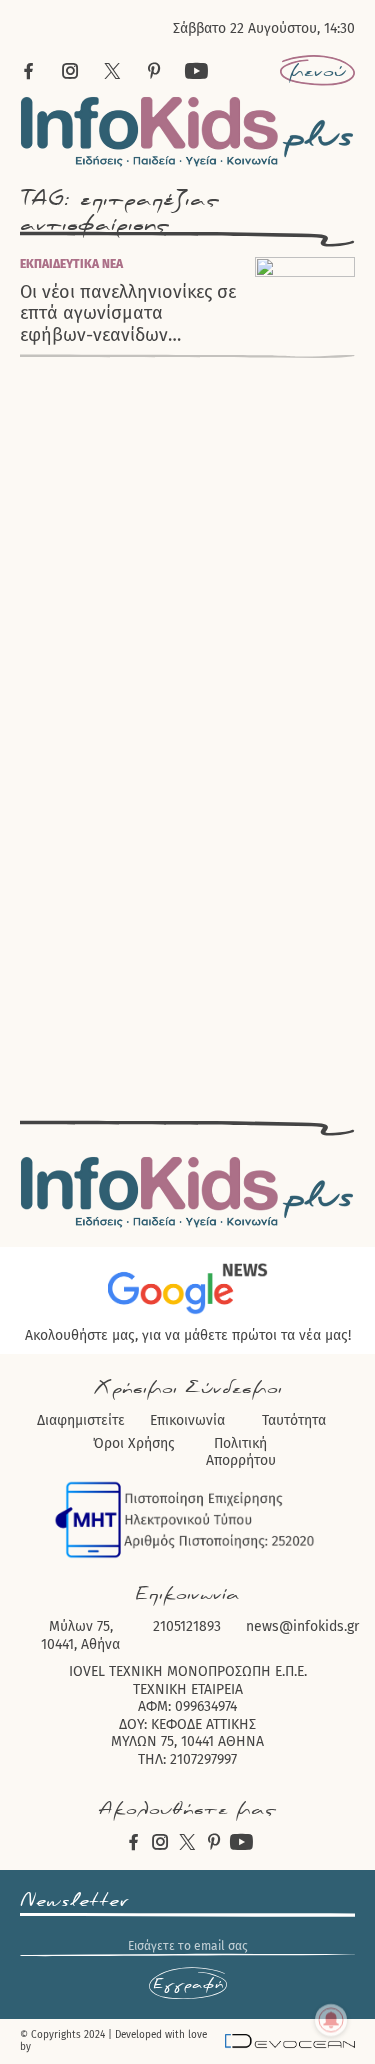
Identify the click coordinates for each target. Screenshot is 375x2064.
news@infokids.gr (302, 1626)
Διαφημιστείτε (81, 1420)
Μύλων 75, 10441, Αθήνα (80, 1635)
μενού (317, 71)
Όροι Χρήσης (134, 1443)
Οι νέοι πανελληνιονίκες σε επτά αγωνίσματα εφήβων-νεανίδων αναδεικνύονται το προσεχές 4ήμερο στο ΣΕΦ (128, 314)
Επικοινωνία (187, 1420)
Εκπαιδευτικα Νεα (71, 264)
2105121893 (187, 1626)
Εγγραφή (188, 1984)
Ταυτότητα (294, 1420)
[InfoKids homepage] (187, 131)
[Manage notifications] (331, 2020)
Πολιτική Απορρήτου (241, 1452)
